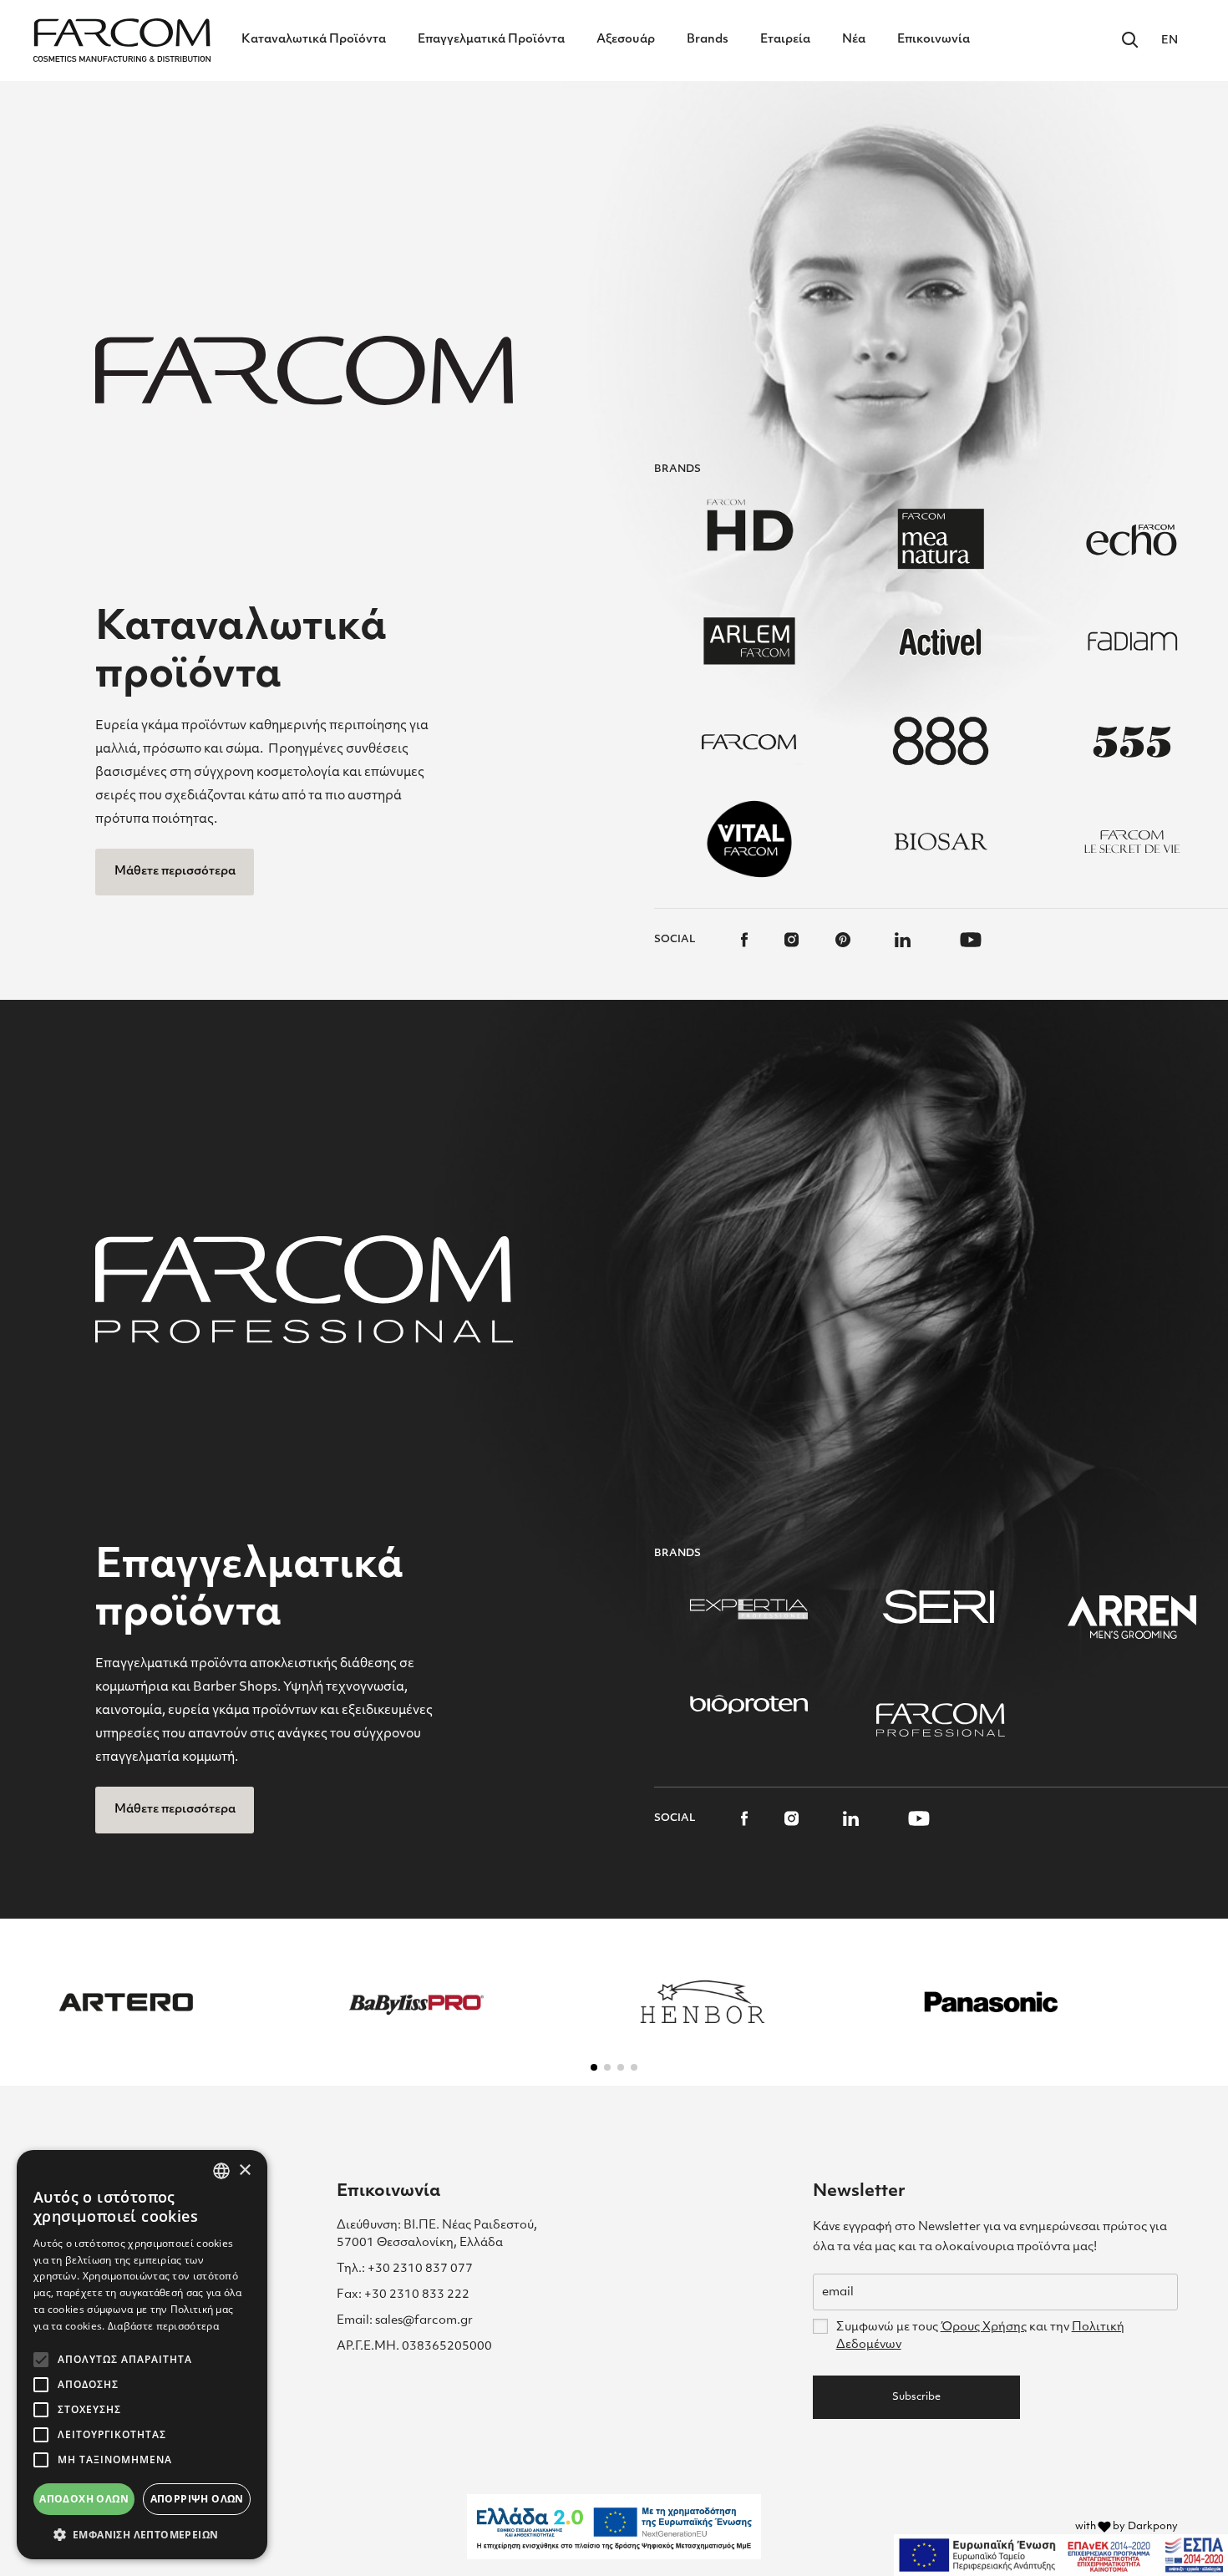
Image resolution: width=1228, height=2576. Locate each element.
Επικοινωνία (934, 40)
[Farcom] (750, 741)
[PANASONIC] (991, 2002)
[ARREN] (1132, 1617)
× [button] (244, 2170)
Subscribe (916, 2397)
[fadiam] (1132, 641)
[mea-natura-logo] (941, 540)
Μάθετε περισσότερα (175, 872)
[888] (941, 741)
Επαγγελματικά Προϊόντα (491, 40)
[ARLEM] (750, 641)
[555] (1132, 741)
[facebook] (744, 940)
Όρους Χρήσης (984, 2328)
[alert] (142, 2355)
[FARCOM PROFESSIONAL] (941, 1720)
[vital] (750, 839)
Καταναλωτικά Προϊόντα (314, 40)
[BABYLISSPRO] (414, 2002)
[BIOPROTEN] (750, 1704)
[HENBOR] (703, 2002)
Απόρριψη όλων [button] (197, 2499)
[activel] (941, 641)
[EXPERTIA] (750, 1607)
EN (1170, 41)
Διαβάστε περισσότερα (163, 2326)
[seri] (941, 1607)
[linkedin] (903, 940)
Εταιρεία (785, 40)
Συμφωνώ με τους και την (980, 2336)
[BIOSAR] (941, 841)
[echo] (1132, 540)
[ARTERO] (126, 2002)
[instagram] (792, 940)
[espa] (1061, 2555)
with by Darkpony (1127, 2527)
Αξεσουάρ (626, 40)
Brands (708, 40)
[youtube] (971, 940)
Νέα (854, 40)
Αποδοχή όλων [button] (84, 2499)
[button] (594, 2067)
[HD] (750, 524)
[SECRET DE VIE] (1132, 841)
